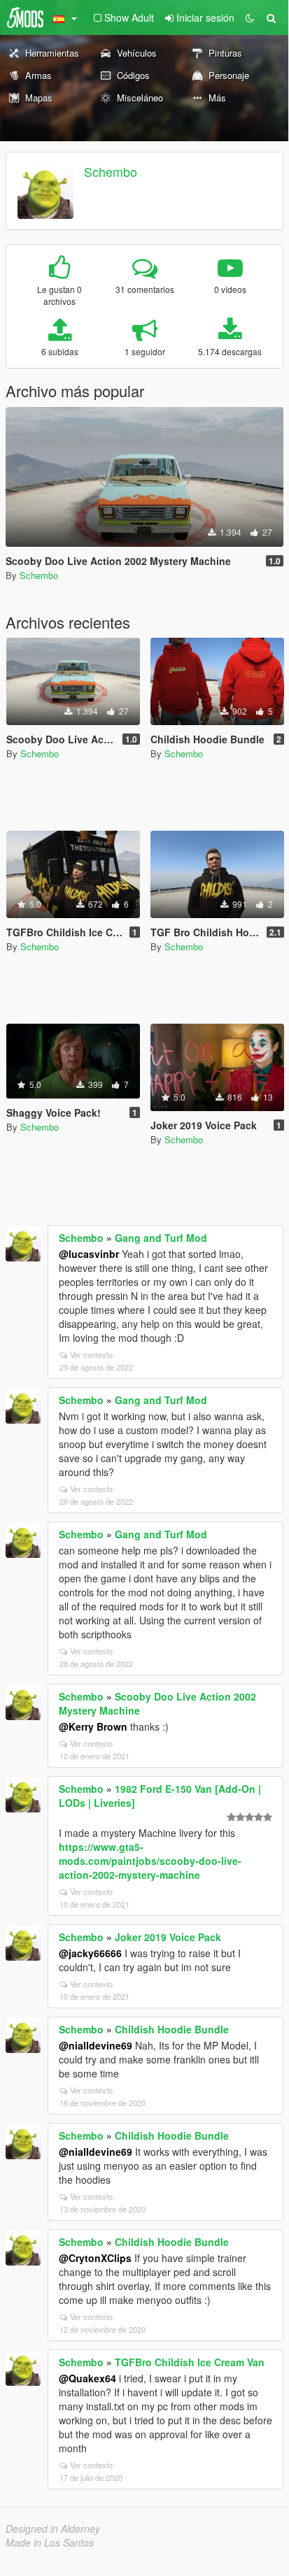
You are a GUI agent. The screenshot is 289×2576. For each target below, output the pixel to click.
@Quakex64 (87, 2378)
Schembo (111, 171)
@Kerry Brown (93, 1726)
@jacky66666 (90, 1953)
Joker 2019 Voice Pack (168, 1937)
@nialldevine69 (96, 2045)
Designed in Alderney (53, 2528)
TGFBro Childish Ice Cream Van (190, 2362)
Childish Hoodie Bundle (172, 2029)
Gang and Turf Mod (161, 1238)
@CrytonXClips (95, 2258)
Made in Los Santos (50, 2542)
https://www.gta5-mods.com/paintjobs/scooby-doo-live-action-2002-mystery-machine (150, 1861)
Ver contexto (91, 1354)
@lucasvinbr (89, 1254)
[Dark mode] (250, 17)
